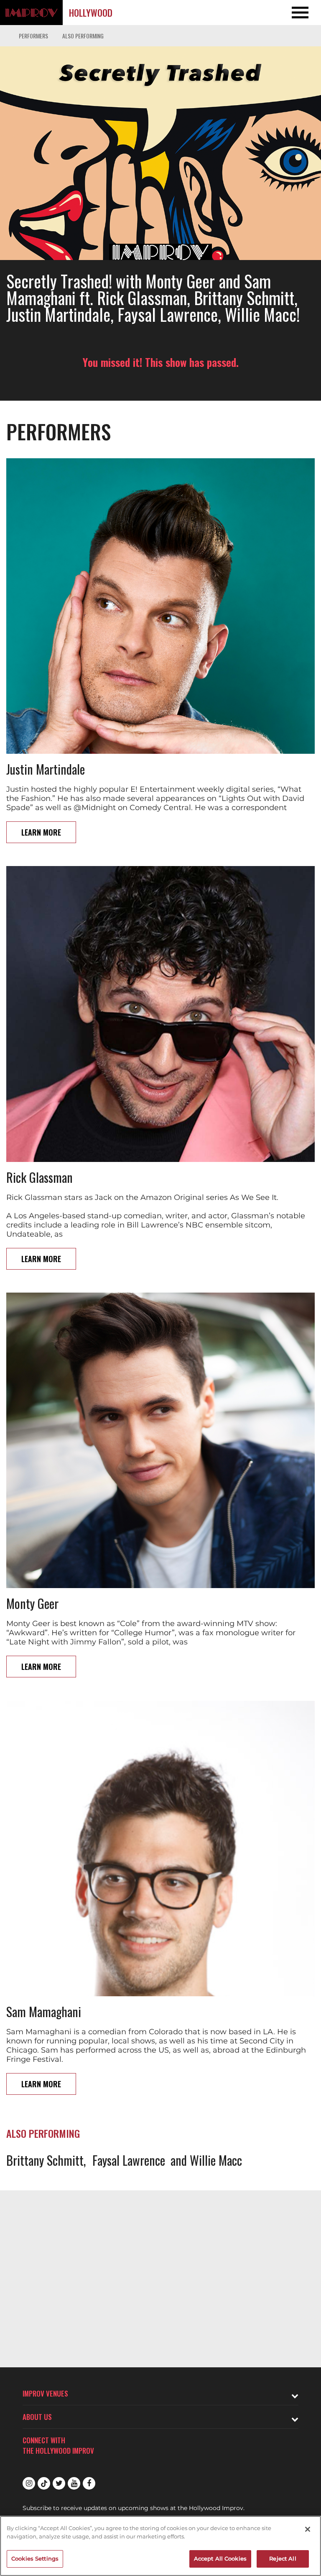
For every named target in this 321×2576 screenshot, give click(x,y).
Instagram (29, 2483)
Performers (33, 36)
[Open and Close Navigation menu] (289, 13)
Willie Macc (216, 2160)
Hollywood (91, 13)
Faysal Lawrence (129, 2160)
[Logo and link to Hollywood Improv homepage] (31, 13)
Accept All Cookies (220, 2558)
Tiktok (44, 2483)
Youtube (74, 2483)
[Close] (308, 2529)
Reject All (283, 2558)
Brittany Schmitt (45, 2160)
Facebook (89, 2483)
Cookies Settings (35, 2558)
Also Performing (83, 36)
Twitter (59, 2483)
